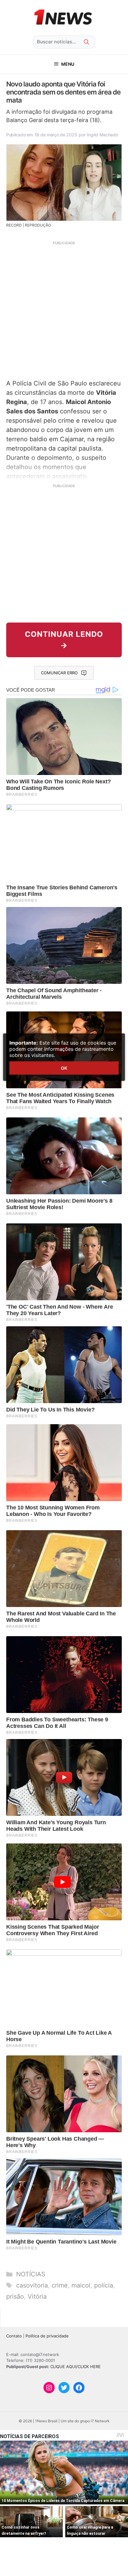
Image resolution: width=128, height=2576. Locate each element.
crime (60, 2285)
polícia (104, 2285)
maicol (81, 2285)
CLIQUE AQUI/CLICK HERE (75, 2367)
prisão (15, 2296)
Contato (14, 2336)
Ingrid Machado (103, 135)
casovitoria (32, 2285)
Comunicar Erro (59, 673)
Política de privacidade (47, 2336)
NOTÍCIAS (31, 2274)
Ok (64, 1068)
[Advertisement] (64, 309)
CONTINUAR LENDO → (64, 640)
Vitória (37, 2296)
